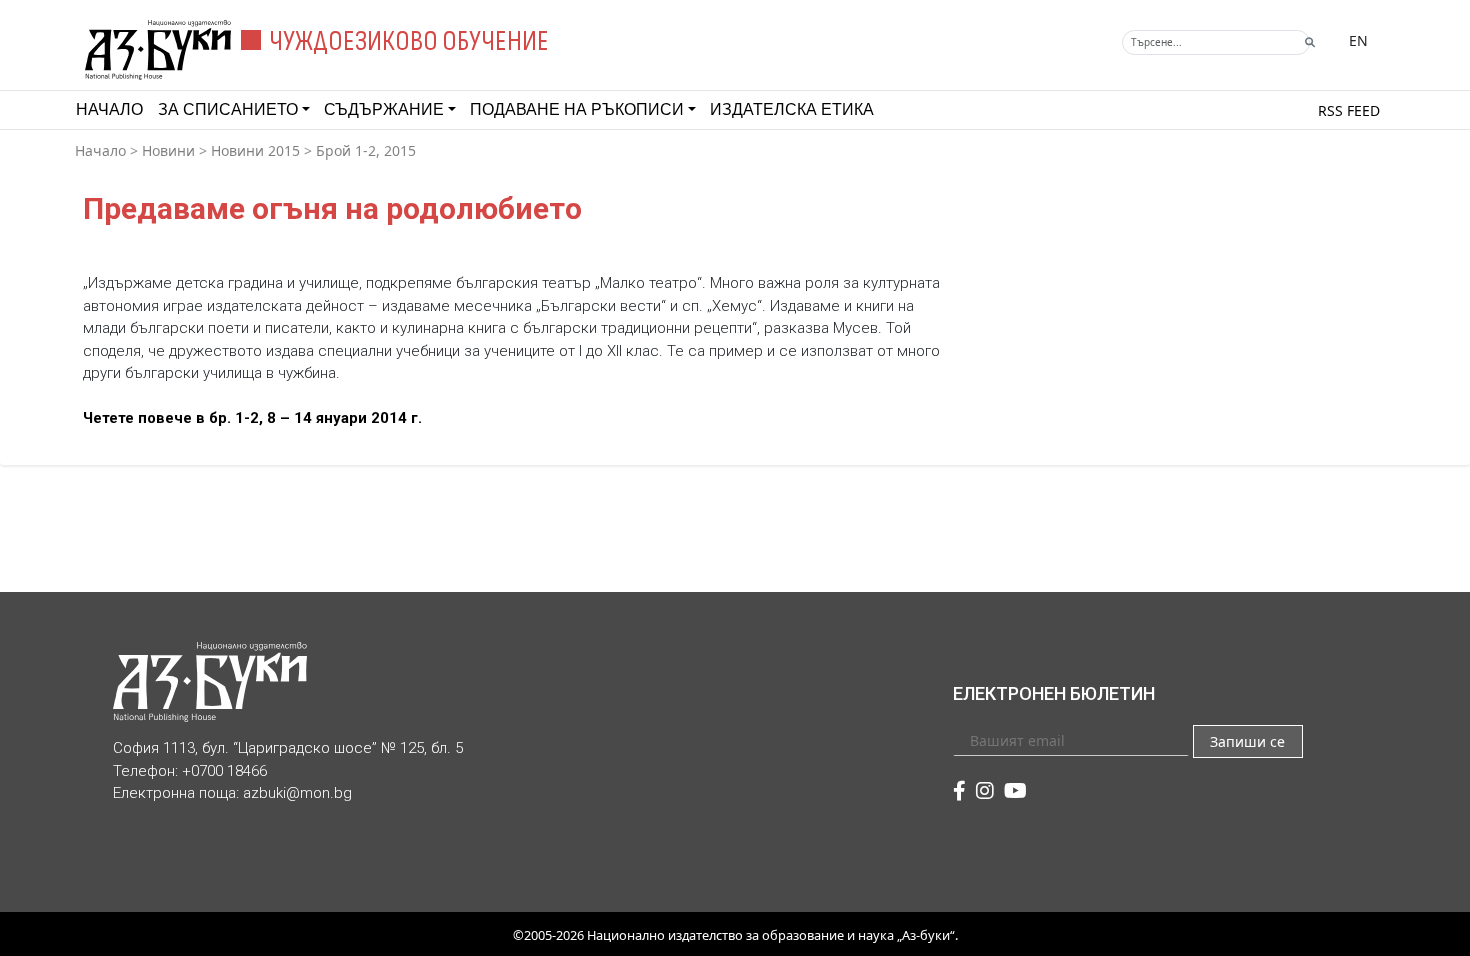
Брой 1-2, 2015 (366, 150)
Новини (168, 150)
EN (1358, 40)
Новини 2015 (255, 150)
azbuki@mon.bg (297, 793)
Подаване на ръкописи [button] (577, 109)
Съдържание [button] (384, 109)
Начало (109, 109)
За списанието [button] (228, 109)
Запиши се (1247, 741)
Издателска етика (792, 109)
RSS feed (1349, 110)
